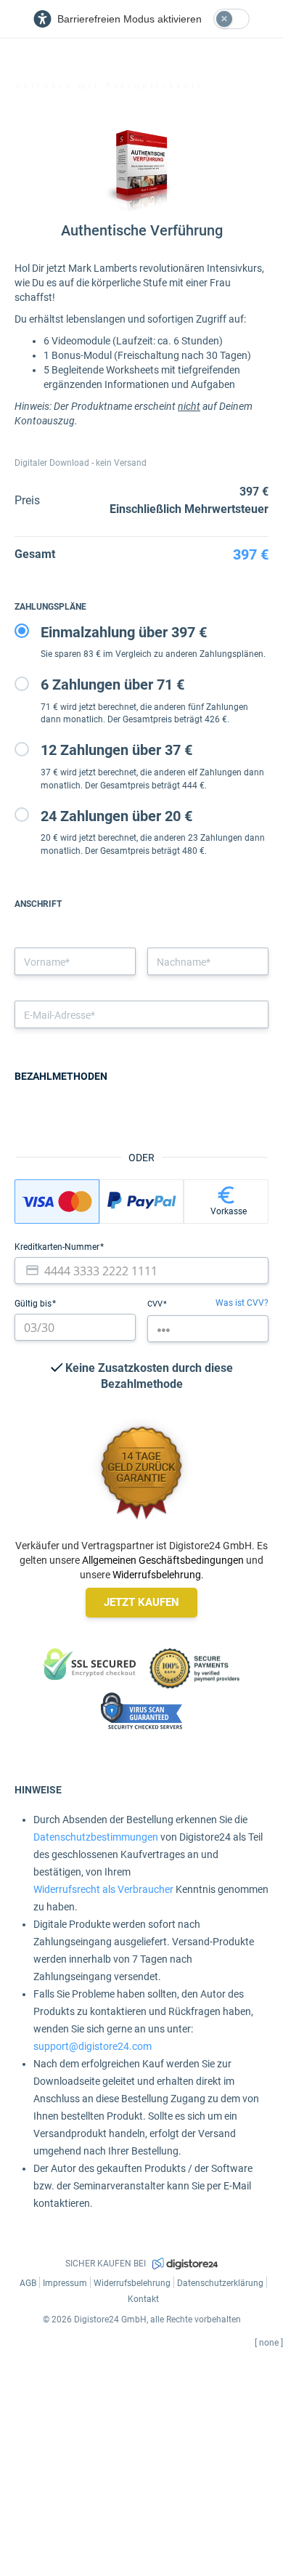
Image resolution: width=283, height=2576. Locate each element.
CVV (156, 1304)
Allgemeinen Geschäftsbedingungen (163, 1560)
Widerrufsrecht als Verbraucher (103, 1889)
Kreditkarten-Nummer (58, 1247)
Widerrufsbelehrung (157, 1575)
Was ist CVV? (242, 1303)
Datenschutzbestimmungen (96, 1837)
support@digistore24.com (93, 2046)
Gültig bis (34, 1304)
